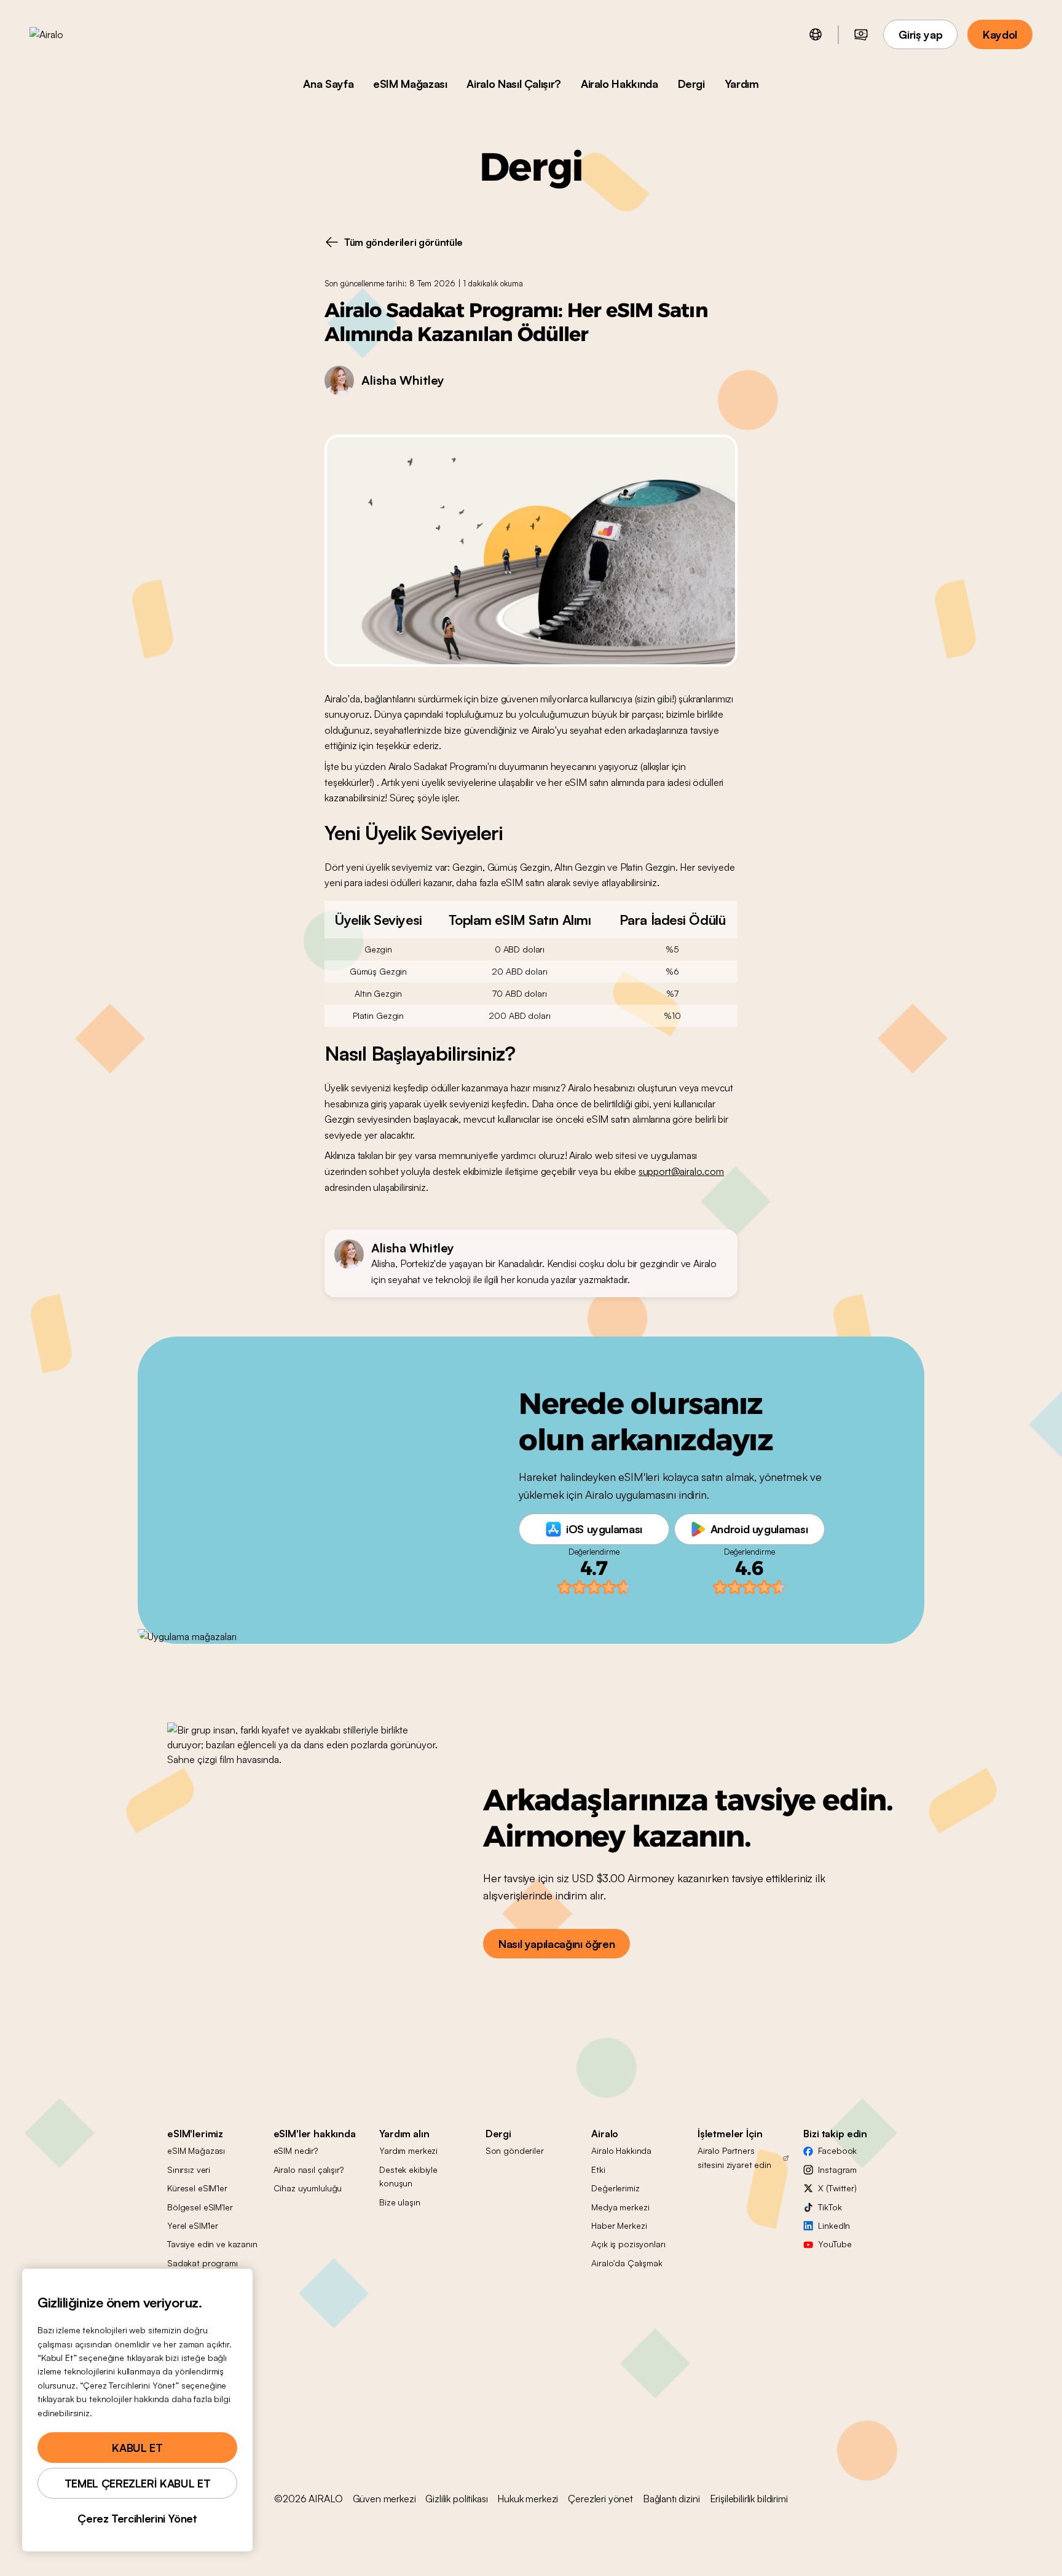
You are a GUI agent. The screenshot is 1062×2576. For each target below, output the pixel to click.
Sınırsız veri (189, 2170)
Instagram (837, 2170)
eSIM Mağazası (410, 84)
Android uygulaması (759, 1529)
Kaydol (1000, 34)
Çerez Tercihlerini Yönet (137, 2518)
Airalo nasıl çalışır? (309, 2170)
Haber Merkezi (619, 2225)
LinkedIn (834, 2225)
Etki (598, 2170)
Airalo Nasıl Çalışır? (513, 84)
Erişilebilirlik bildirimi (749, 2499)
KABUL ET (137, 2448)
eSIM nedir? (296, 2150)
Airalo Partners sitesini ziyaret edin (734, 2157)
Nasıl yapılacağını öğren (557, 1944)
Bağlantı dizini (671, 2499)
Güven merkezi (384, 2499)
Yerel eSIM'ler (193, 2225)
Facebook (837, 2150)
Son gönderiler (515, 2150)
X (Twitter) (837, 2188)
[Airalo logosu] (66, 34)
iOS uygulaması (604, 1529)
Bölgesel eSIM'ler (200, 2207)
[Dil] (816, 34)
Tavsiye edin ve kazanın (212, 2244)
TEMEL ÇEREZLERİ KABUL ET (137, 2483)
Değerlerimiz (615, 2188)
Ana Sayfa (328, 84)
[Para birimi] (861, 34)
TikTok (830, 2207)
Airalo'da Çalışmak (627, 2263)
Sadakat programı (203, 2263)
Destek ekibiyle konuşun (408, 2176)
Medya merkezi (620, 2207)
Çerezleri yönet (600, 2499)
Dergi (691, 84)
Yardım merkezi (408, 2150)
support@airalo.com (681, 1171)
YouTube (835, 2244)
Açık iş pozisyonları (628, 2244)
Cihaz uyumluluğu (308, 2188)
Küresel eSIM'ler (197, 2188)
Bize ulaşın (399, 2202)
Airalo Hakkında (619, 84)
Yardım (742, 84)
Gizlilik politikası (456, 2499)
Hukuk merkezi (528, 2499)
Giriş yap (920, 34)
